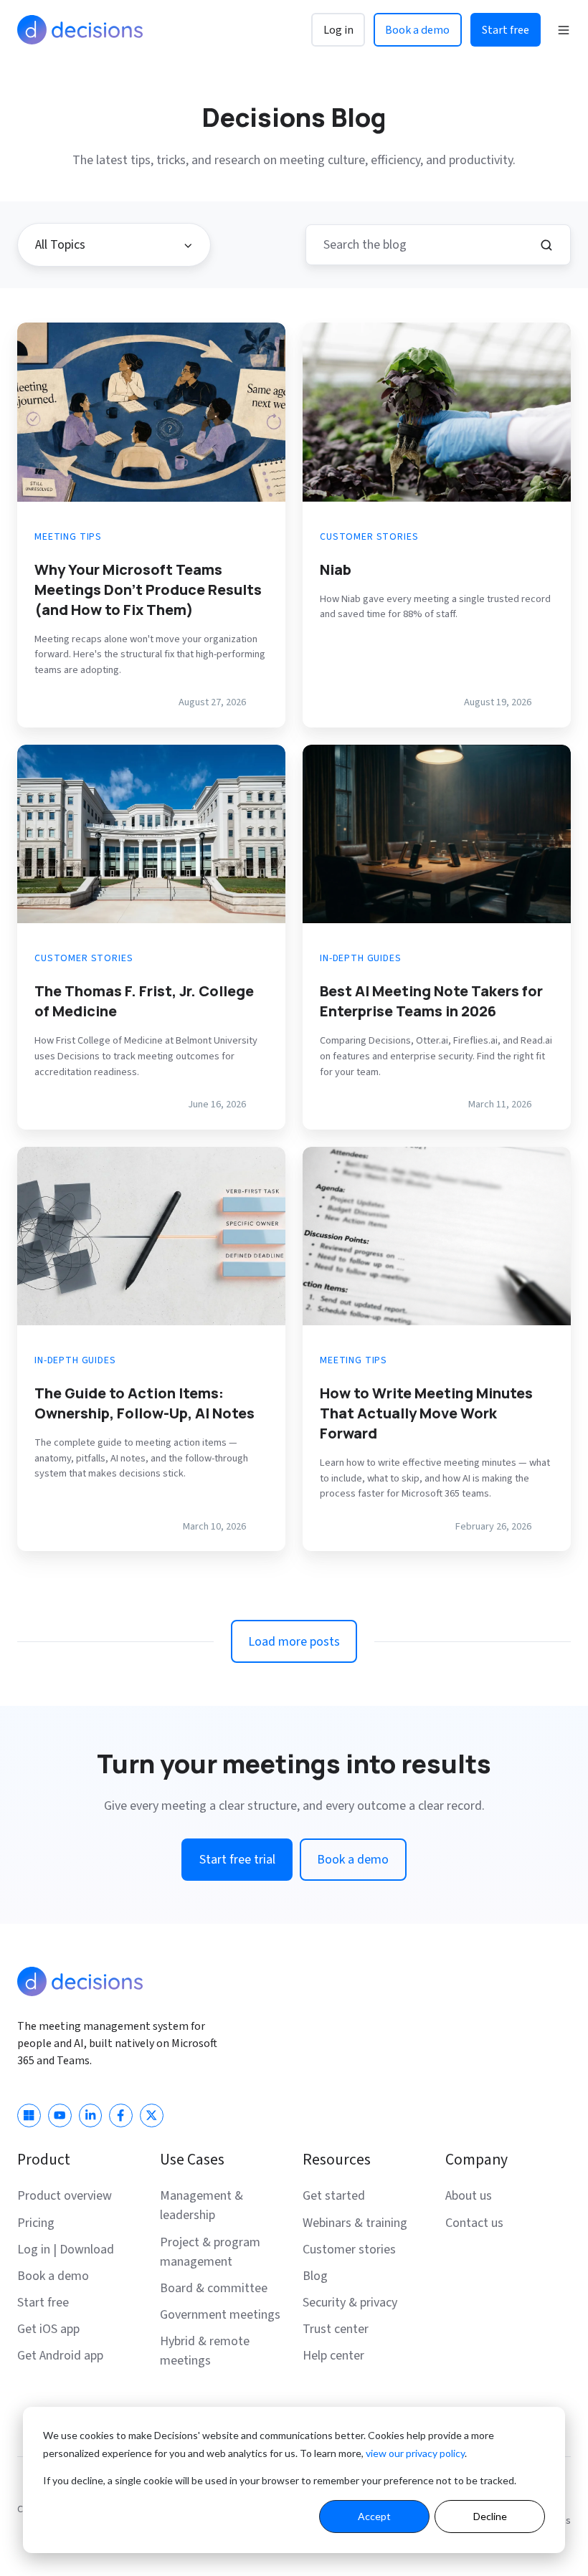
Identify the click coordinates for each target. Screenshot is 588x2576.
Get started (334, 2196)
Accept (374, 2516)
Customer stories (349, 2250)
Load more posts (294, 1642)
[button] (564, 30)
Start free (506, 30)
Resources (337, 2160)
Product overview (65, 2196)
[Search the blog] (546, 245)
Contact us (474, 2223)
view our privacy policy (415, 2453)
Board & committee (214, 2288)
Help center (333, 2356)
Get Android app (60, 2356)
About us (469, 2196)
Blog (315, 2276)
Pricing (36, 2223)
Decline (490, 2516)
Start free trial (237, 1860)
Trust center (336, 2329)
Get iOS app (48, 2329)
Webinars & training (355, 2223)
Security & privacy (350, 2303)
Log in (338, 30)
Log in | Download (66, 2250)
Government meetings (220, 2315)
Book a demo (417, 30)
